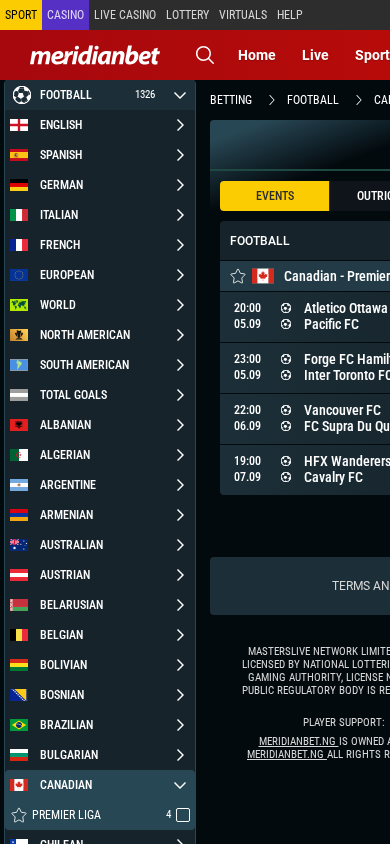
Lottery (187, 15)
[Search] (205, 55)
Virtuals (243, 15)
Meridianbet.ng (299, 741)
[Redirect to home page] (95, 55)
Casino (65, 15)
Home (257, 55)
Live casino (125, 15)
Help (290, 15)
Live (315, 55)
